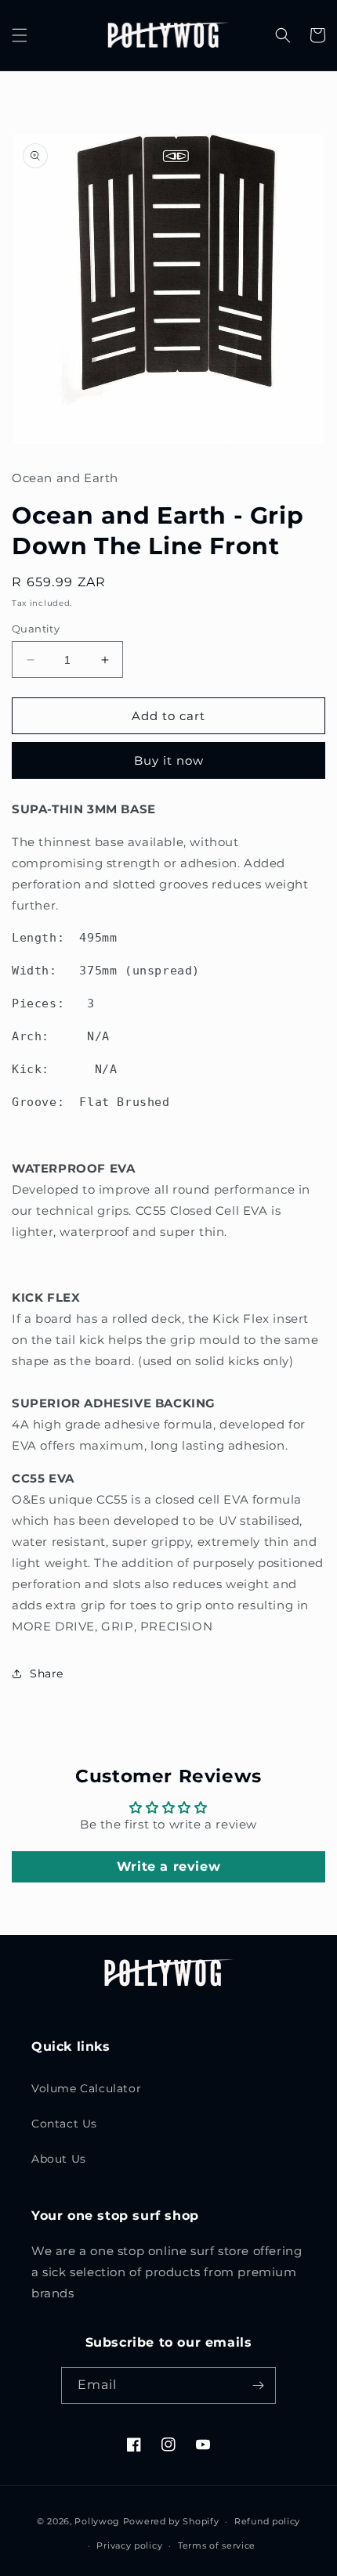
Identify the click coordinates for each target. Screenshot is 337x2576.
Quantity (36, 629)
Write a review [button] (168, 1866)
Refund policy (267, 2521)
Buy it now (169, 760)
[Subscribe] (258, 2385)
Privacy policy (129, 2545)
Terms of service (217, 2545)
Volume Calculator (86, 2088)
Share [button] (47, 1673)
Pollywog (97, 2521)
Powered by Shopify (171, 2521)
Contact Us (64, 2124)
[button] (20, 35)
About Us (59, 2159)
